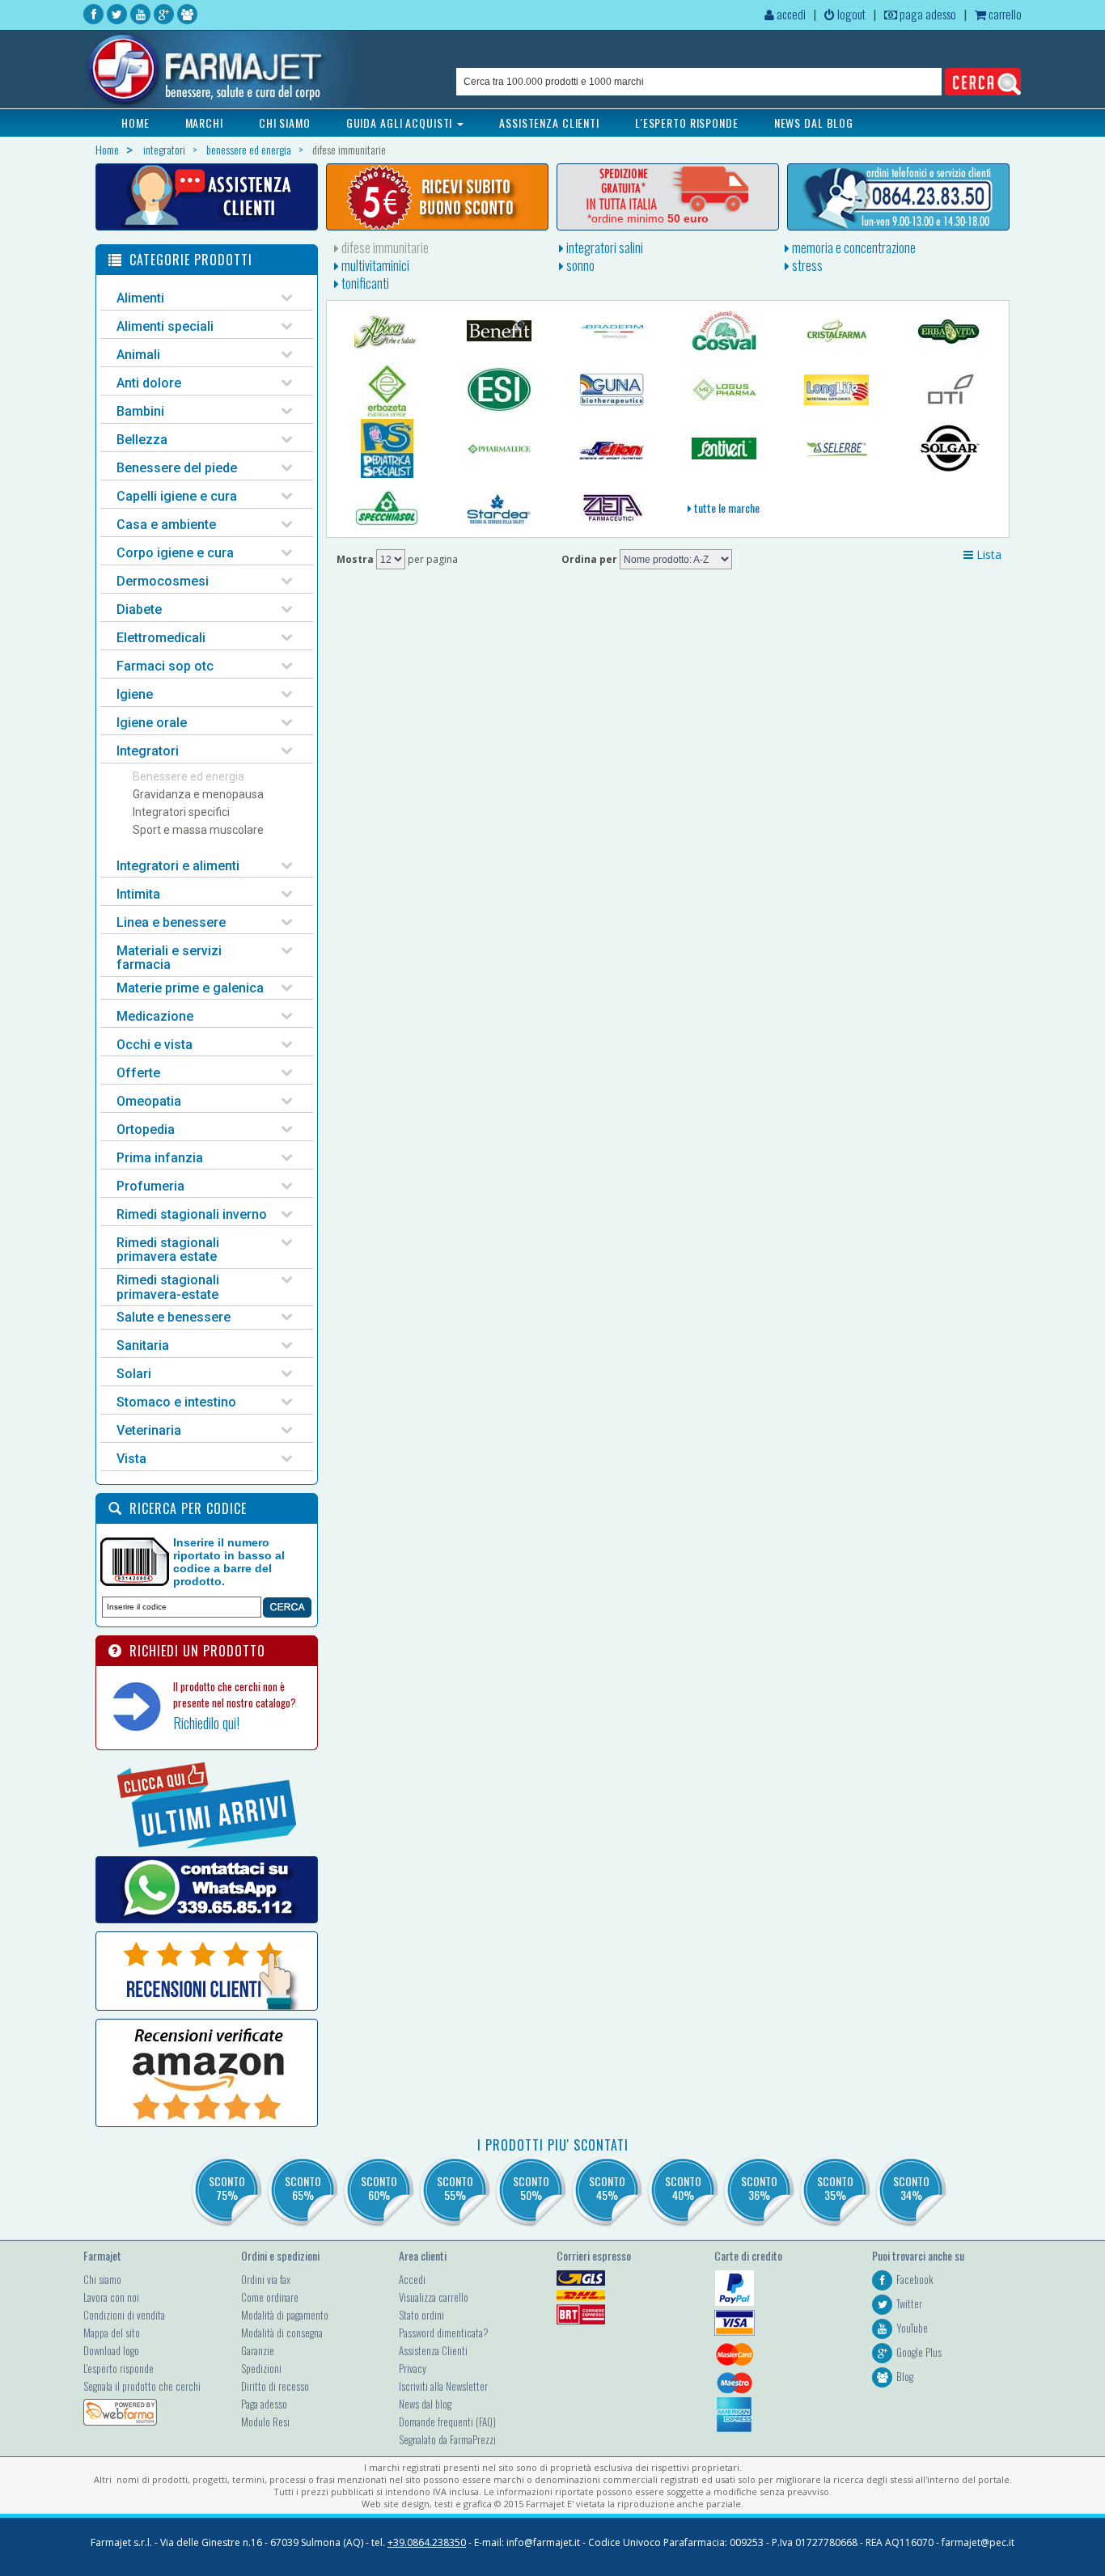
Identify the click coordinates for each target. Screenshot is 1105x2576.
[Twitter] (117, 14)
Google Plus (919, 2352)
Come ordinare (270, 2297)
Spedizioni (261, 2368)
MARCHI (204, 123)
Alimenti (140, 298)
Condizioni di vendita (124, 2315)
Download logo (111, 2350)
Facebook (915, 2279)
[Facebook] (93, 14)
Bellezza (142, 440)
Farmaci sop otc (165, 666)
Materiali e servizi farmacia (169, 958)
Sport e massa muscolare (198, 830)
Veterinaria (149, 1430)
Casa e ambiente (166, 525)
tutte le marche (726, 508)
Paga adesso (264, 2404)
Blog (905, 2376)
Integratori (148, 751)
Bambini (140, 411)
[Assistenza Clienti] (207, 197)
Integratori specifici (181, 812)
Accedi (412, 2279)
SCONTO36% (759, 2188)
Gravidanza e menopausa (198, 794)
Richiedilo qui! (206, 1723)
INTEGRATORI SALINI (603, 247)
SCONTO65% (303, 2188)
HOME (135, 123)
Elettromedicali (161, 638)
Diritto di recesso (275, 2386)
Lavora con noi (111, 2297)
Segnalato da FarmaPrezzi (447, 2439)
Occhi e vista (155, 1045)
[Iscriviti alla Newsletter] (437, 197)
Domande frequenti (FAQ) (447, 2422)
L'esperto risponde (119, 2368)
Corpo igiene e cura (175, 553)
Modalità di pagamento (285, 2315)
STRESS (806, 265)
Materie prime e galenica (190, 988)
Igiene (135, 694)
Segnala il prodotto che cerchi (142, 2386)
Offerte (138, 1073)
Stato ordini (421, 2315)
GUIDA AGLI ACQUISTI (401, 123)
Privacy (413, 2368)
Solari (134, 1374)
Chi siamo (102, 2279)
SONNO (579, 265)
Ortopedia (146, 1129)
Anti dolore (149, 383)
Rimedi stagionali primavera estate (168, 1250)
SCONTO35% (835, 2188)
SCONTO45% (607, 2188)
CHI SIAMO (285, 123)
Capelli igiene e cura (177, 496)
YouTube (912, 2328)
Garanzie (258, 2350)
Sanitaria (143, 1345)
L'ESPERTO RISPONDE (687, 123)
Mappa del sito (112, 2333)
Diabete (139, 609)
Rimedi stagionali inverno (192, 1214)
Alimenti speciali (165, 326)
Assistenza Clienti (433, 2350)
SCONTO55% (455, 2188)
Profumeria (150, 1186)
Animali (138, 355)
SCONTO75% (227, 2188)
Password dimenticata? (444, 2333)
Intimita (138, 894)
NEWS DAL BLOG (814, 123)
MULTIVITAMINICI (374, 265)
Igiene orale (152, 723)
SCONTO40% (683, 2188)
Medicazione (155, 1016)
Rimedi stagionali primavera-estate (168, 1287)
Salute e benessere (174, 1317)
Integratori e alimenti (178, 866)
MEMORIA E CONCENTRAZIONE (853, 247)
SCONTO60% (379, 2188)
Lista (987, 554)
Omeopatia (149, 1101)
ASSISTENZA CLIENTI (549, 123)
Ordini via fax (266, 2279)
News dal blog (425, 2404)
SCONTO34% (911, 2188)
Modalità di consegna (282, 2333)
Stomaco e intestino (176, 1402)
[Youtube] (140, 14)
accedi (790, 14)
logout (850, 14)
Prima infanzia (160, 1158)
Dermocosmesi (163, 581)
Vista (131, 1459)
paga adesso (927, 14)
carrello (1004, 14)
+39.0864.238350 (427, 2542)
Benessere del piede (177, 468)
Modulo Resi (265, 2422)
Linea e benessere (171, 922)
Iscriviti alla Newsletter (443, 2386)
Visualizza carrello (434, 2297)
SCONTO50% (531, 2188)
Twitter (909, 2303)
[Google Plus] (164, 14)
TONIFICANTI (364, 283)
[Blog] (187, 14)
